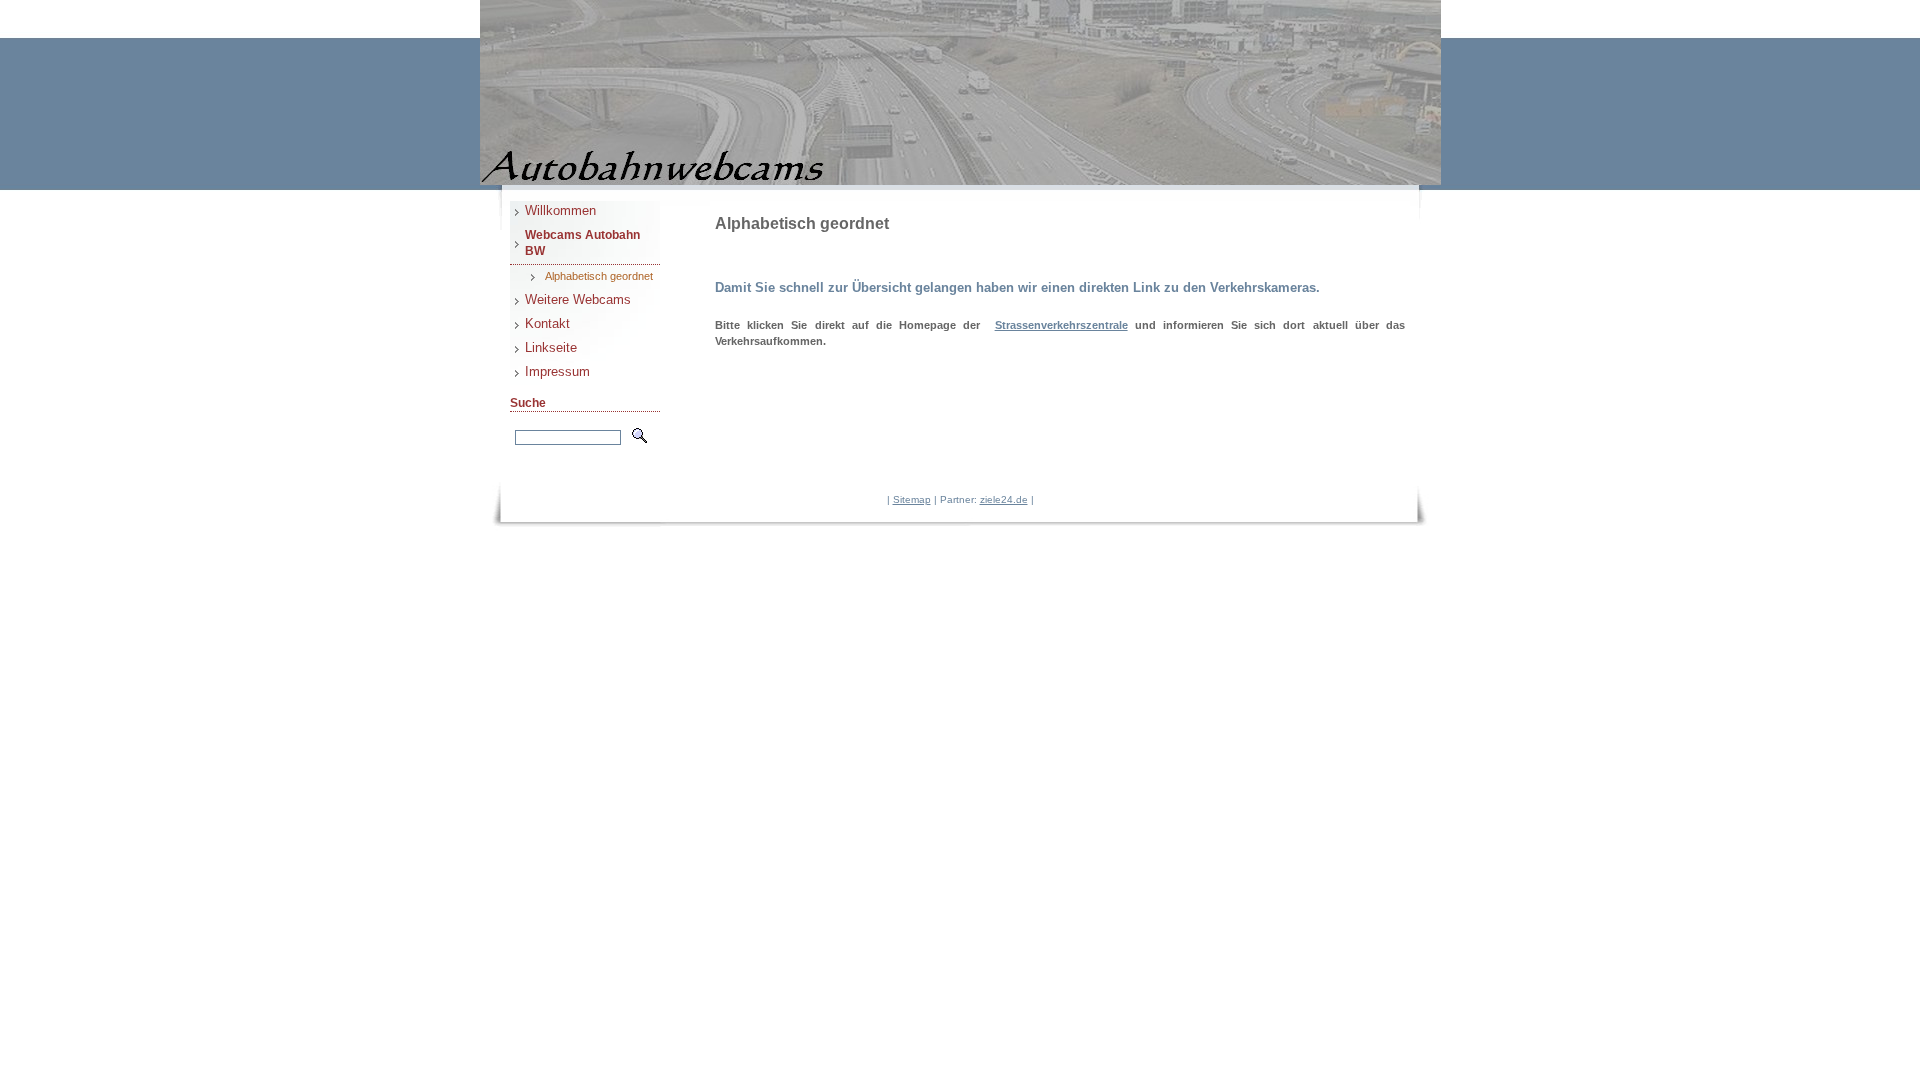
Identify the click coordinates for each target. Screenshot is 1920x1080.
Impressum (557, 371)
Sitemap (912, 499)
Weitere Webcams (578, 299)
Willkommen (560, 210)
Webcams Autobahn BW (582, 243)
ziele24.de (1004, 499)
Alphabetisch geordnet (599, 276)
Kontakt (547, 323)
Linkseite (551, 347)
